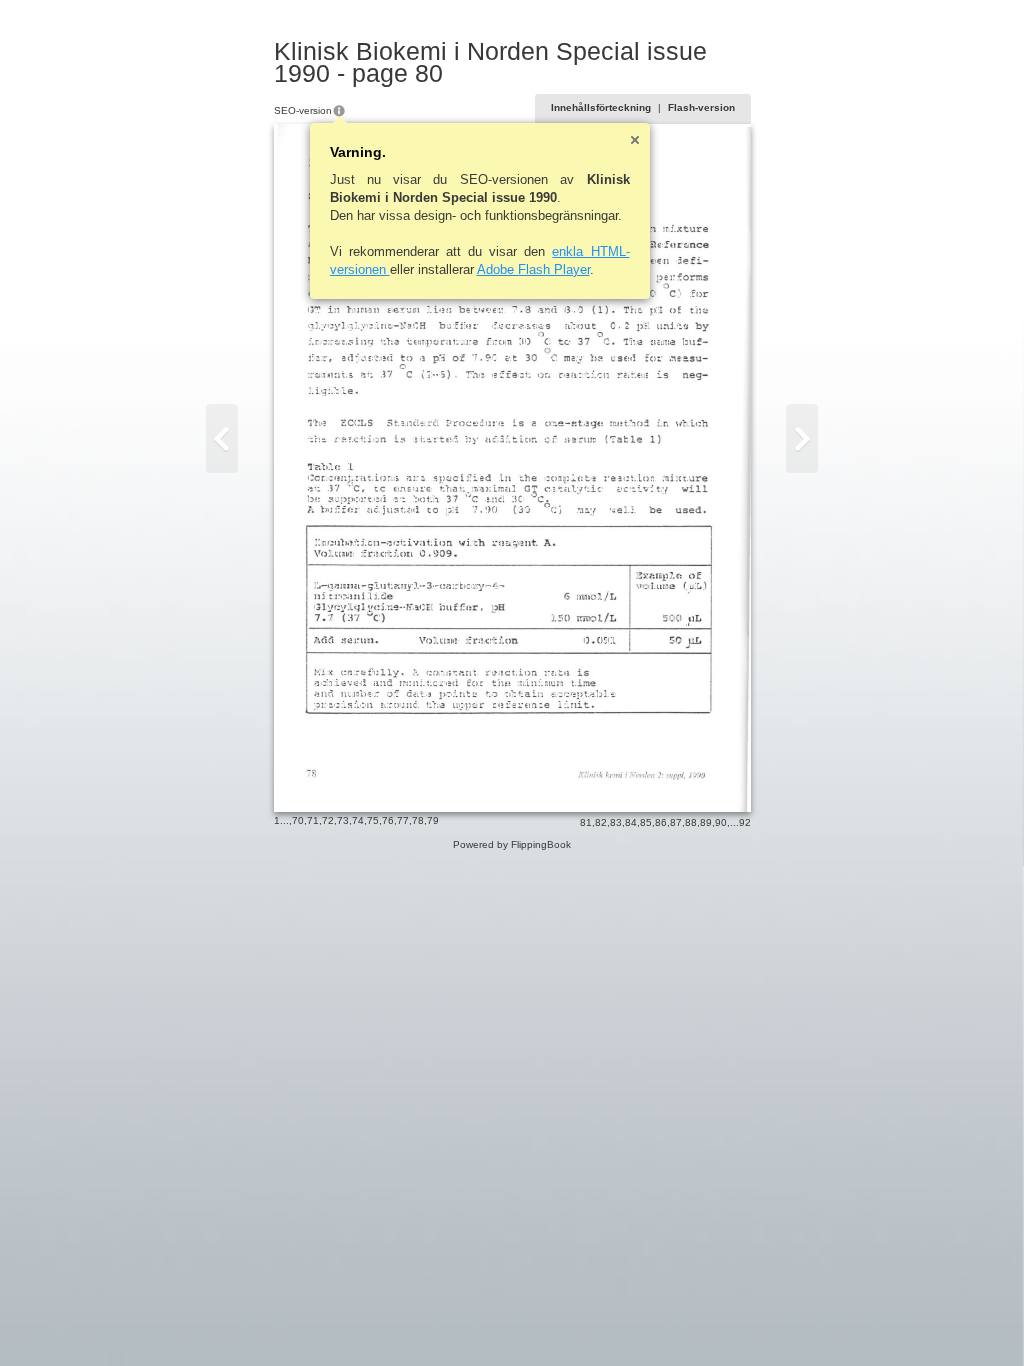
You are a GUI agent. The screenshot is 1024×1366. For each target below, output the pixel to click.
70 (298, 820)
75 (373, 820)
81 (586, 822)
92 (745, 822)
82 (601, 822)
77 (403, 820)
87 (676, 822)
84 (631, 822)
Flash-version (701, 107)
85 (646, 822)
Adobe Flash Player (533, 269)
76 (388, 820)
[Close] (635, 140)
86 (661, 822)
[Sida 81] (802, 438)
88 (691, 822)
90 (721, 822)
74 (358, 820)
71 (313, 820)
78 (418, 820)
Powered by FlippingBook (512, 844)
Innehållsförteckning (601, 107)
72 (328, 820)
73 (343, 820)
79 (433, 820)
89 (706, 822)
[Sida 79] (222, 438)
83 (616, 822)
